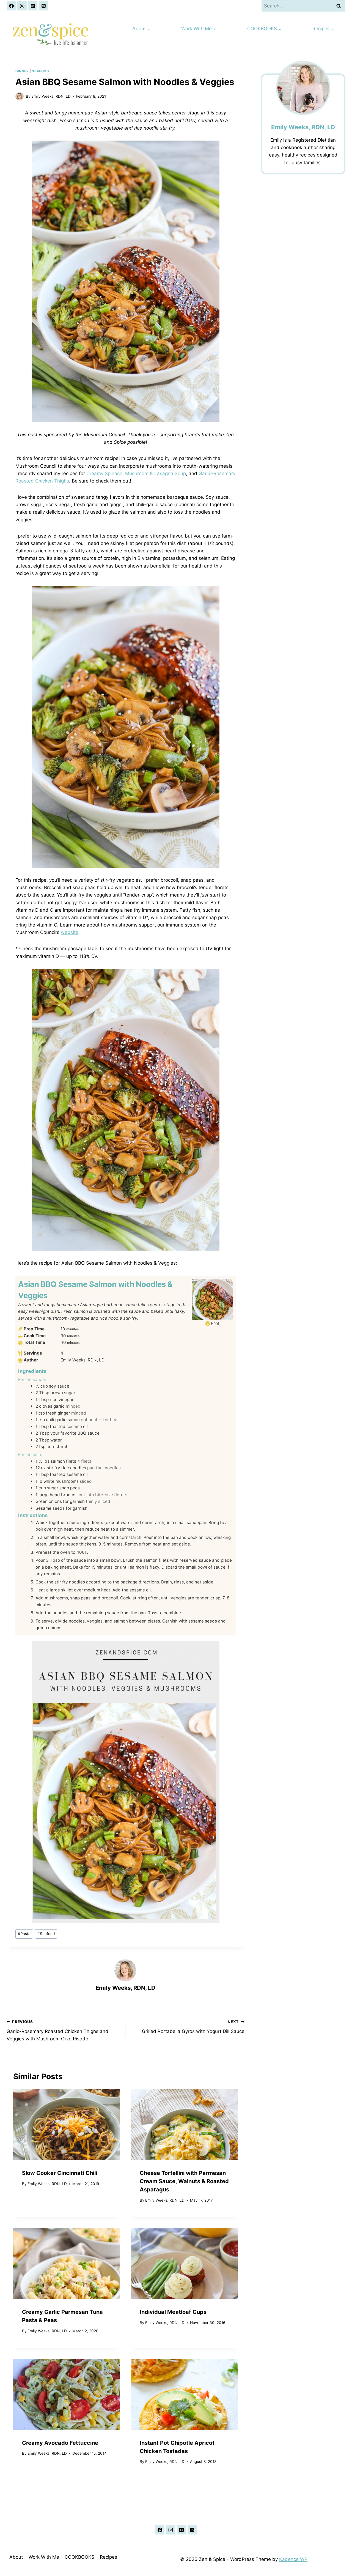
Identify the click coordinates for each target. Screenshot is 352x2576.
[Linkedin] (33, 6)
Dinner (22, 71)
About (16, 2557)
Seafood (40, 71)
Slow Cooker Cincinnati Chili (60, 2173)
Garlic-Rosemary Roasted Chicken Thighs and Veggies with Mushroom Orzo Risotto (57, 2030)
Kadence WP (293, 2559)
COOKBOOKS (79, 2557)
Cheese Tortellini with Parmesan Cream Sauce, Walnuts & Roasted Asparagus (184, 2181)
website (70, 932)
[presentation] (67, 2124)
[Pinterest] (43, 6)
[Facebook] (11, 6)
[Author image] (20, 96)
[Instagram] (22, 6)
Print (215, 1323)
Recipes (108, 2557)
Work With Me (44, 2557)
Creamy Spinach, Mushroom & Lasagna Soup (136, 473)
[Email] (182, 2530)
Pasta (24, 1934)
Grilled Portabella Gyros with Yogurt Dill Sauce (193, 2027)
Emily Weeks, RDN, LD (51, 96)
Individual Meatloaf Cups (173, 2312)
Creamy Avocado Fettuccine (60, 2443)
